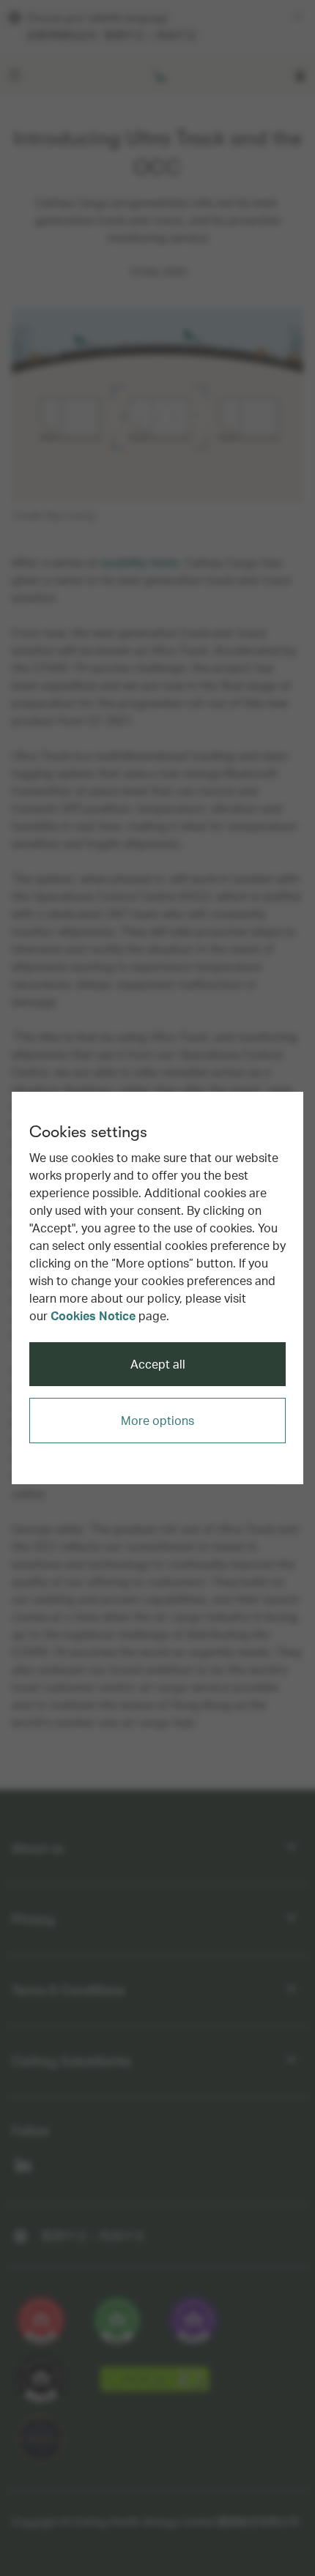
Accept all (158, 1364)
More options (157, 1420)
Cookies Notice (93, 1315)
